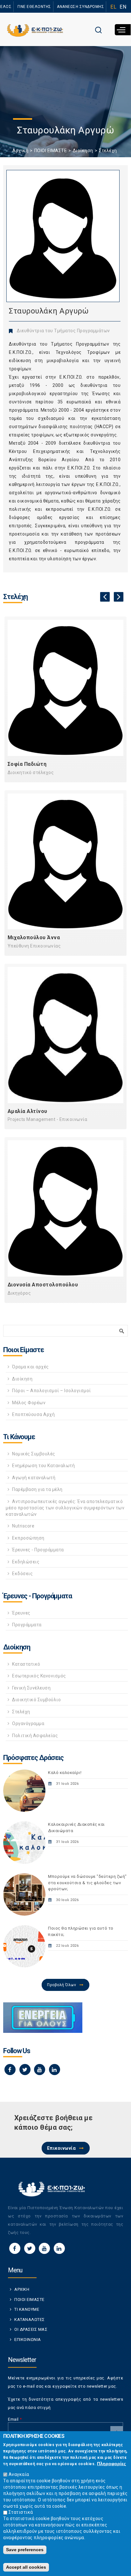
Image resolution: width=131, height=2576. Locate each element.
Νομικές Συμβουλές (34, 1454)
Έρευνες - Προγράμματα (38, 1550)
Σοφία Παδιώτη (27, 764)
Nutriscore (23, 1526)
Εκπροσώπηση (28, 1538)
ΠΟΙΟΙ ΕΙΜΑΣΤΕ (51, 151)
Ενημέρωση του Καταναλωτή (43, 1466)
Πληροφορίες (111, 2464)
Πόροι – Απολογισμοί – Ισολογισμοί (52, 1391)
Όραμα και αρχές (31, 1367)
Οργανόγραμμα (28, 1723)
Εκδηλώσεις (26, 1562)
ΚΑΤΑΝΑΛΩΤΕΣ (30, 2320)
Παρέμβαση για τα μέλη (37, 1489)
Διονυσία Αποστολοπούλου (43, 1285)
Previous (105, 597)
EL (113, 7)
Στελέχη (108, 151)
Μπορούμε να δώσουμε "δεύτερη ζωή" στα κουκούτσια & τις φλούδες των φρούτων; (87, 1883)
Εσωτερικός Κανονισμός (39, 1676)
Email (15, 2419)
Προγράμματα (27, 1625)
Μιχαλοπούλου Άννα (34, 937)
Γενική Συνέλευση (31, 1688)
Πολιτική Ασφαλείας (35, 1736)
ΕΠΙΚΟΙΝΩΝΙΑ (28, 2340)
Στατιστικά (21, 2512)
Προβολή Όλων (62, 1985)
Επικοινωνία (62, 2148)
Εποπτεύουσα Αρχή (33, 1414)
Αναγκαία (19, 2474)
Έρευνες (21, 1613)
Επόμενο (119, 597)
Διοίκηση (83, 151)
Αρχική (20, 151)
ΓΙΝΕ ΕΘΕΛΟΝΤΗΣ (34, 7)
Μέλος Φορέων (29, 1403)
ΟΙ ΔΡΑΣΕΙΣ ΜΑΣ (31, 2329)
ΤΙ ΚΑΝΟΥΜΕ (27, 2309)
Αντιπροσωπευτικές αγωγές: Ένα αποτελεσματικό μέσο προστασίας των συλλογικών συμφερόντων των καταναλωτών (65, 1508)
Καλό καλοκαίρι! (65, 1773)
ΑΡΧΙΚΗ (22, 2289)
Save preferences (25, 2550)
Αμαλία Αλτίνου (28, 1111)
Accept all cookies (26, 2567)
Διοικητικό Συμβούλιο (36, 1700)
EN (123, 7)
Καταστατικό (26, 1664)
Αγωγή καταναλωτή (34, 1478)
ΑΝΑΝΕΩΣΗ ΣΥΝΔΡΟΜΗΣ (80, 7)
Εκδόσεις (22, 1574)
